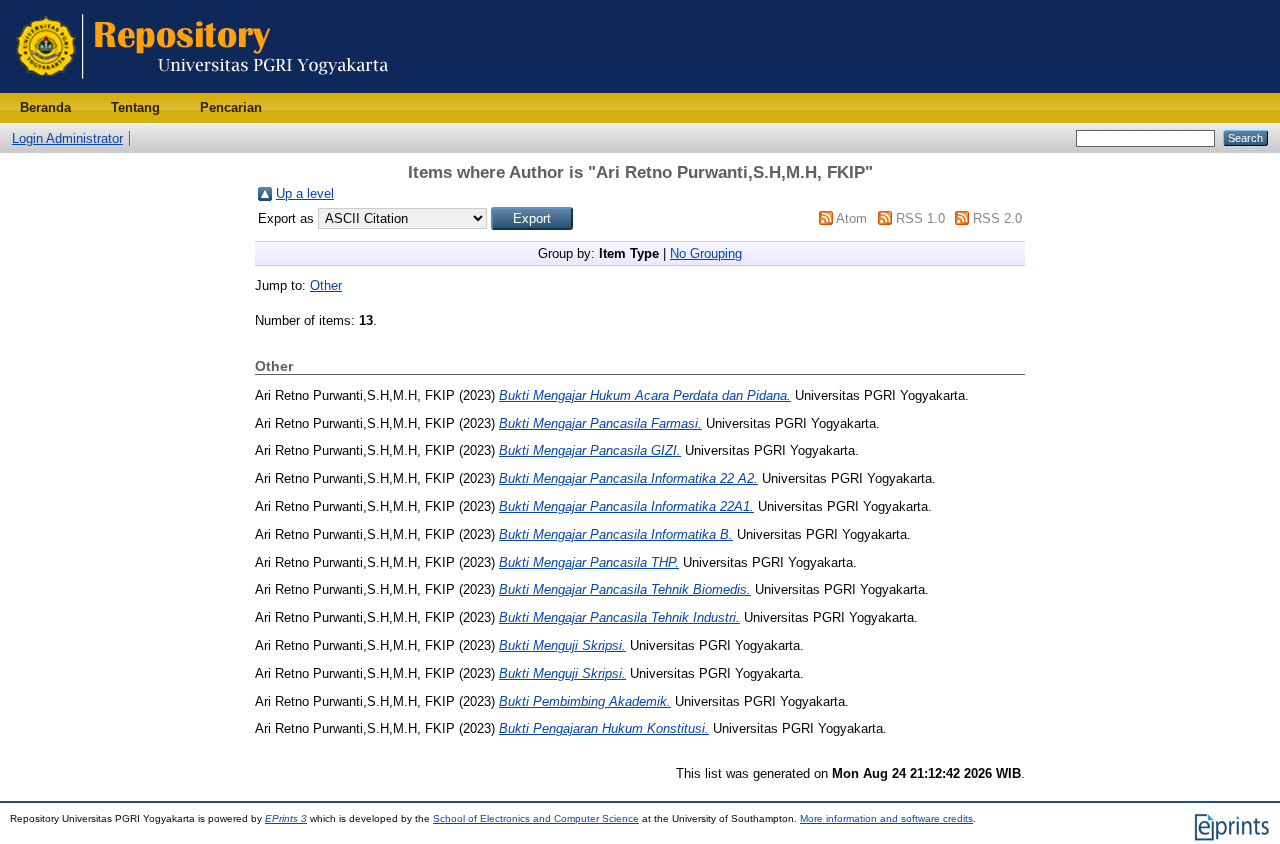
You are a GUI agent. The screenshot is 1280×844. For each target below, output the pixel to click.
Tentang (135, 107)
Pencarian (231, 107)
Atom (851, 218)
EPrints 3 (286, 818)
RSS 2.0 (997, 218)
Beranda (45, 107)
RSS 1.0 (920, 218)
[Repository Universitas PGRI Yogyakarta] (202, 88)
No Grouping (706, 253)
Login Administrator (67, 138)
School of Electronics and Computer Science (536, 818)
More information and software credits (886, 818)
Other (326, 285)
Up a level (305, 193)
